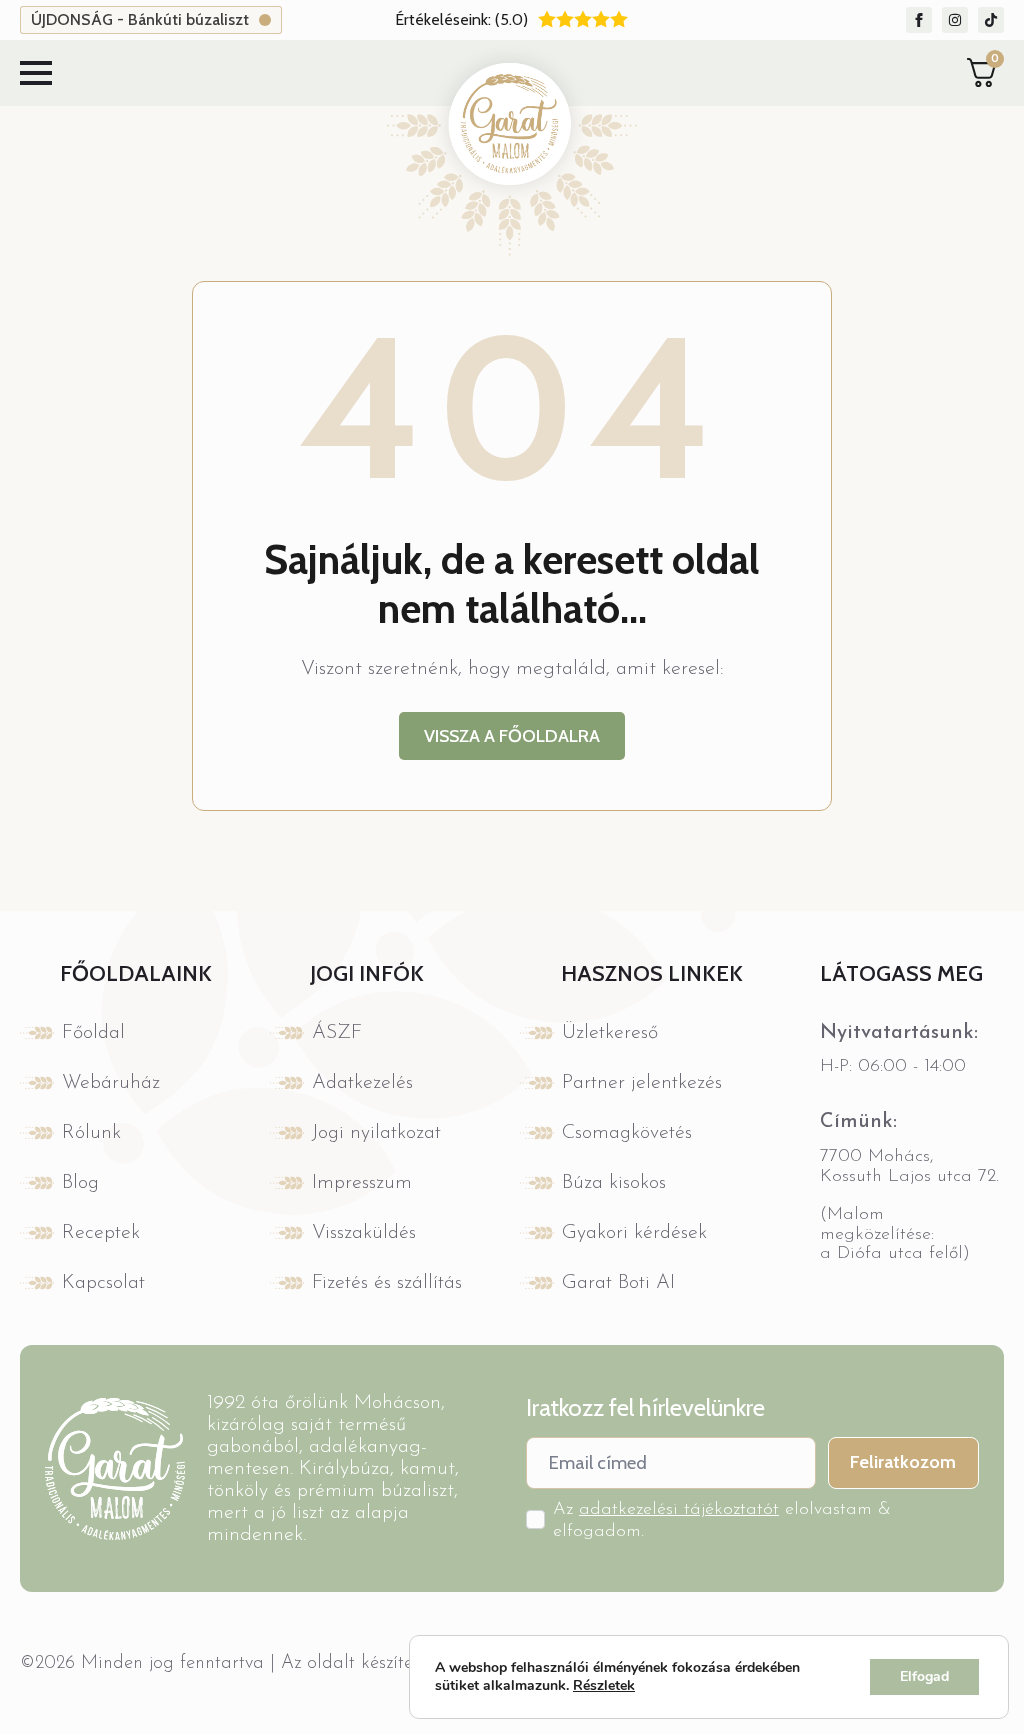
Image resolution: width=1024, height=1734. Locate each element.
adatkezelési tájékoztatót (679, 1510)
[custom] (919, 20)
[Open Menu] (36, 73)
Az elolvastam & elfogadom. (722, 1521)
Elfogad (924, 1676)
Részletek (604, 1686)
